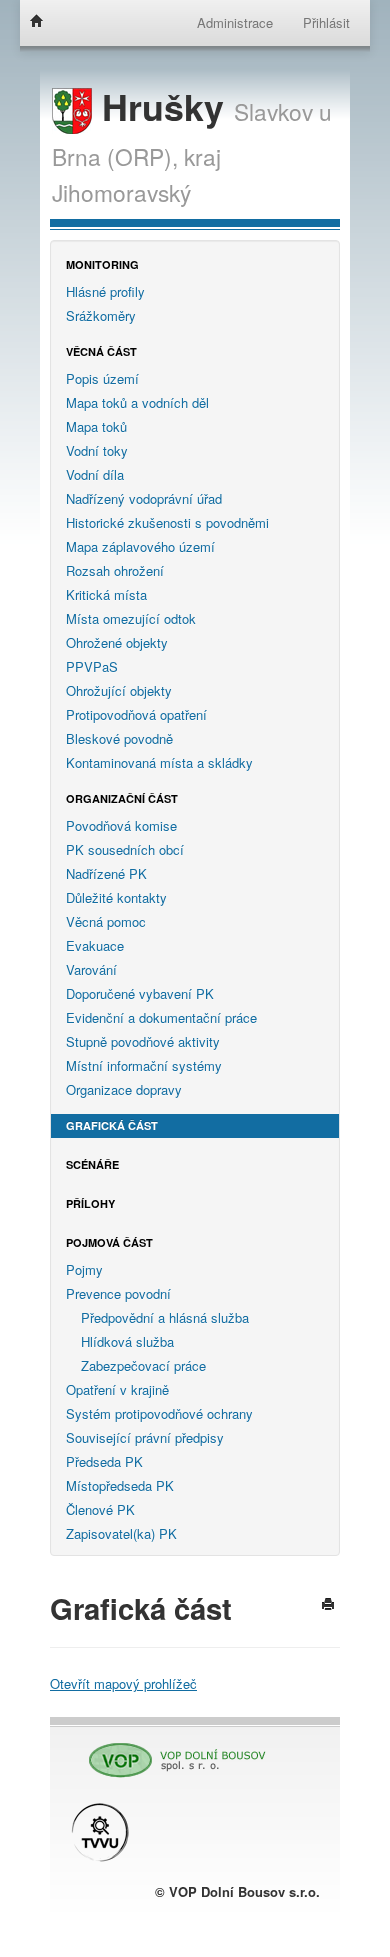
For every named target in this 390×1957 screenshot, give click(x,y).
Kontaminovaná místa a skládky (159, 762)
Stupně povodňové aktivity (143, 1041)
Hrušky (163, 106)
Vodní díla (95, 474)
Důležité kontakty (116, 897)
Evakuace (95, 945)
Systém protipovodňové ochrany (159, 1413)
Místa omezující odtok (131, 618)
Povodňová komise (121, 825)
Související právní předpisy (145, 1437)
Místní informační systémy (144, 1065)
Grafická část (112, 1125)
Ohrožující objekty (119, 690)
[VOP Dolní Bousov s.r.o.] (170, 1751)
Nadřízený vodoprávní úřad (144, 498)
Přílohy (90, 1203)
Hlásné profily (105, 291)
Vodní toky (97, 450)
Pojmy (84, 1269)
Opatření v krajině (117, 1389)
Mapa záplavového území (140, 546)
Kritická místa (106, 594)
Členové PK (100, 1509)
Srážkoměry (101, 315)
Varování (91, 969)
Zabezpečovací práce (143, 1365)
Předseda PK (104, 1461)
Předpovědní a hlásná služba (165, 1317)
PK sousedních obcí (125, 849)
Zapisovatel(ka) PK (121, 1533)
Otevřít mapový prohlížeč (123, 1683)
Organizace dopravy (124, 1089)
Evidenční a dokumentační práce (161, 1017)
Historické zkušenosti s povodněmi (167, 522)
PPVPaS (92, 666)
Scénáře (92, 1164)
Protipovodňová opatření (136, 714)
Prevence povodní (118, 1293)
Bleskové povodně (119, 738)
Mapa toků (96, 426)
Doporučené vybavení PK (140, 993)
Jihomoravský (121, 192)
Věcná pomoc (106, 921)
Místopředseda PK (120, 1485)
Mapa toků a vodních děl (137, 402)
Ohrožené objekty (117, 642)
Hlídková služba (127, 1341)
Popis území (102, 378)
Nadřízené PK (106, 873)
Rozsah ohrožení (115, 570)
